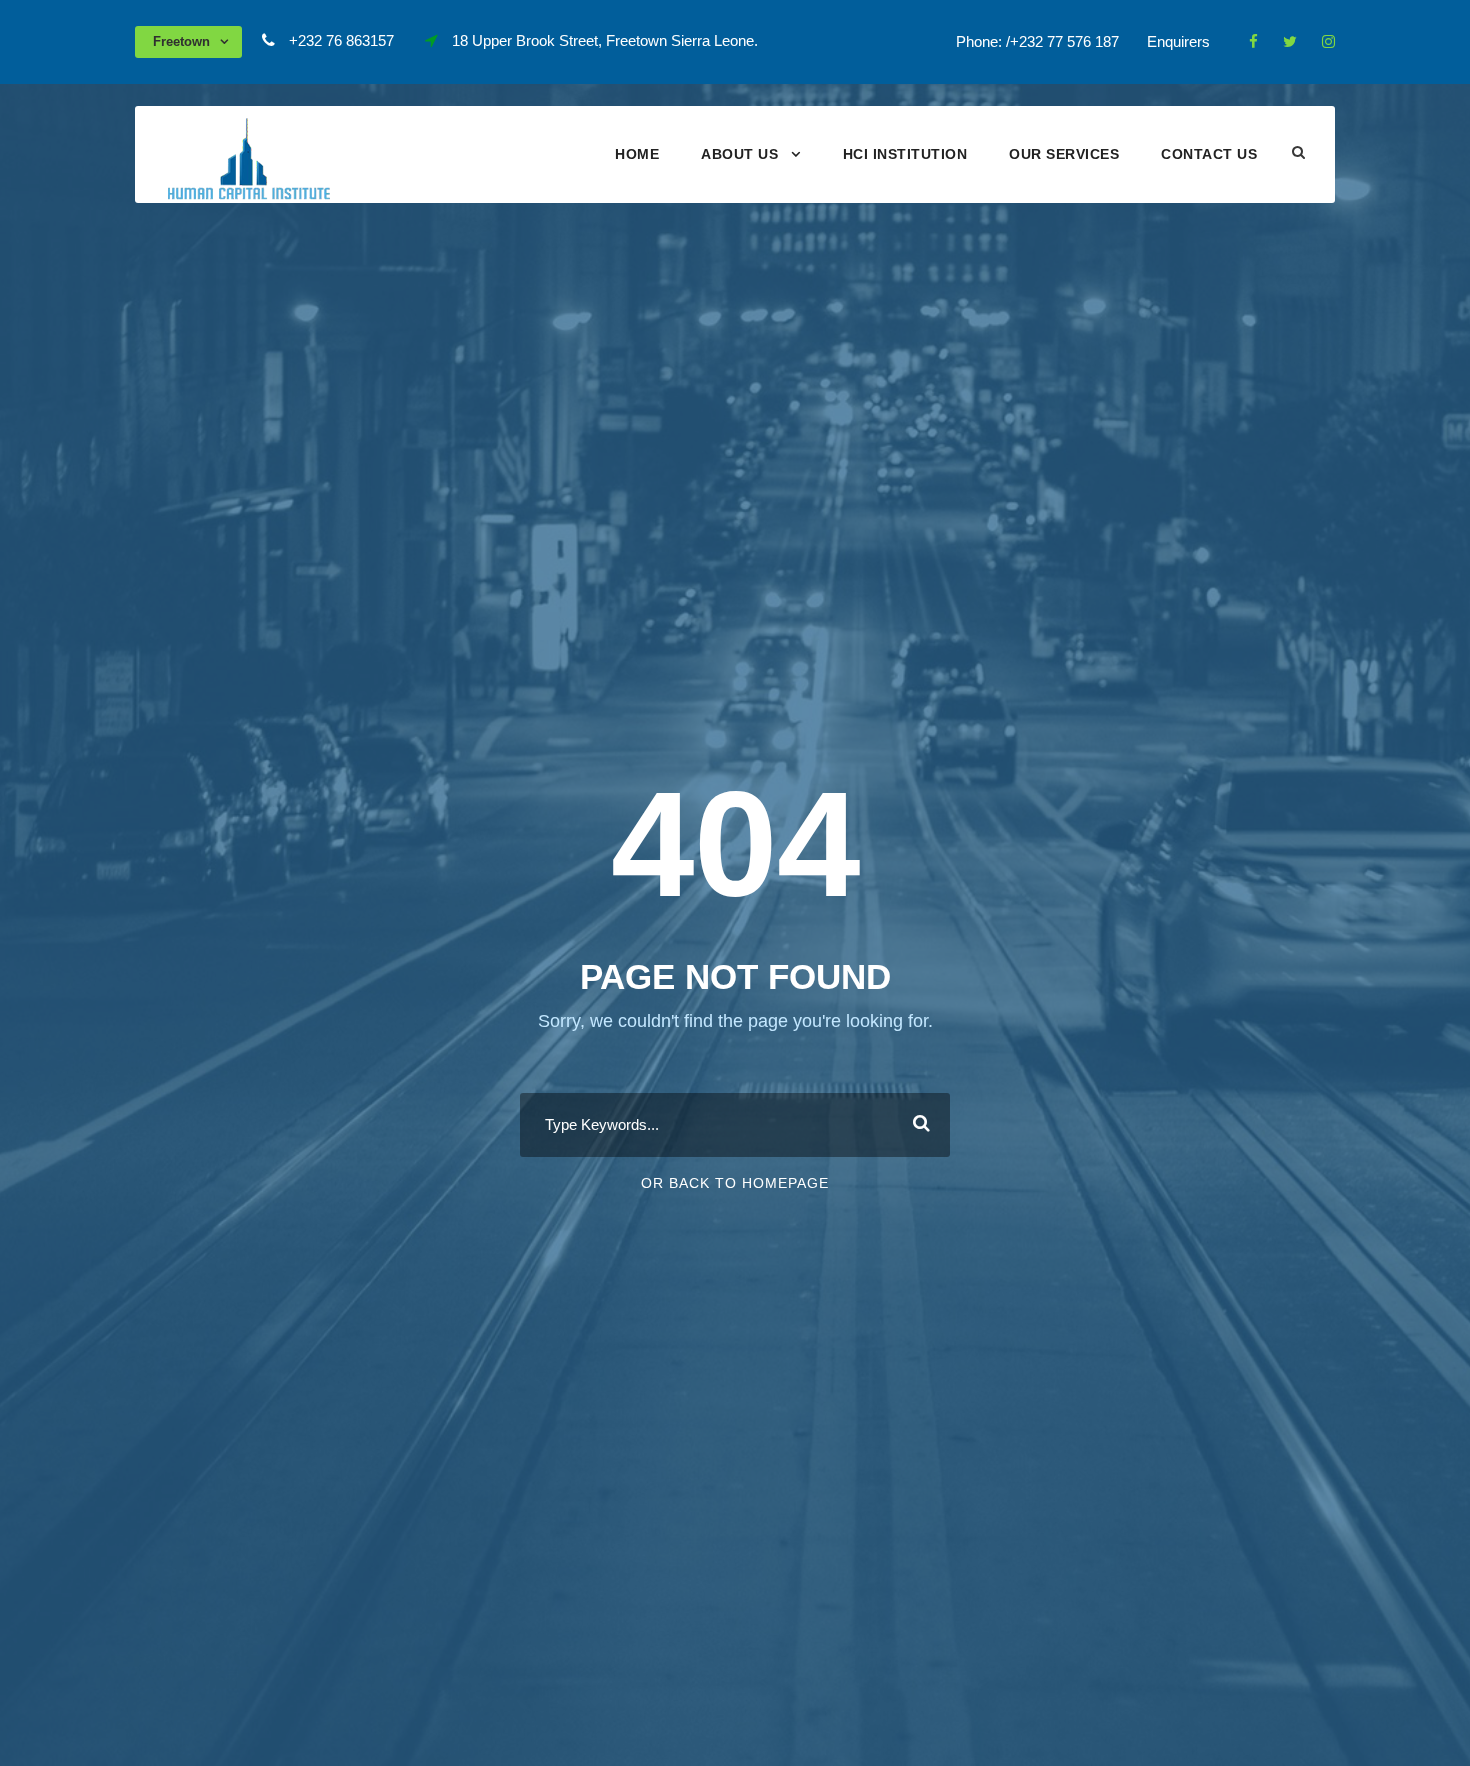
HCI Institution (905, 154)
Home (637, 154)
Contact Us (1209, 154)
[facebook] (1253, 41)
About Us (739, 154)
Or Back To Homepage (735, 1183)
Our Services (1064, 154)
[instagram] (1328, 41)
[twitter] (1290, 41)
